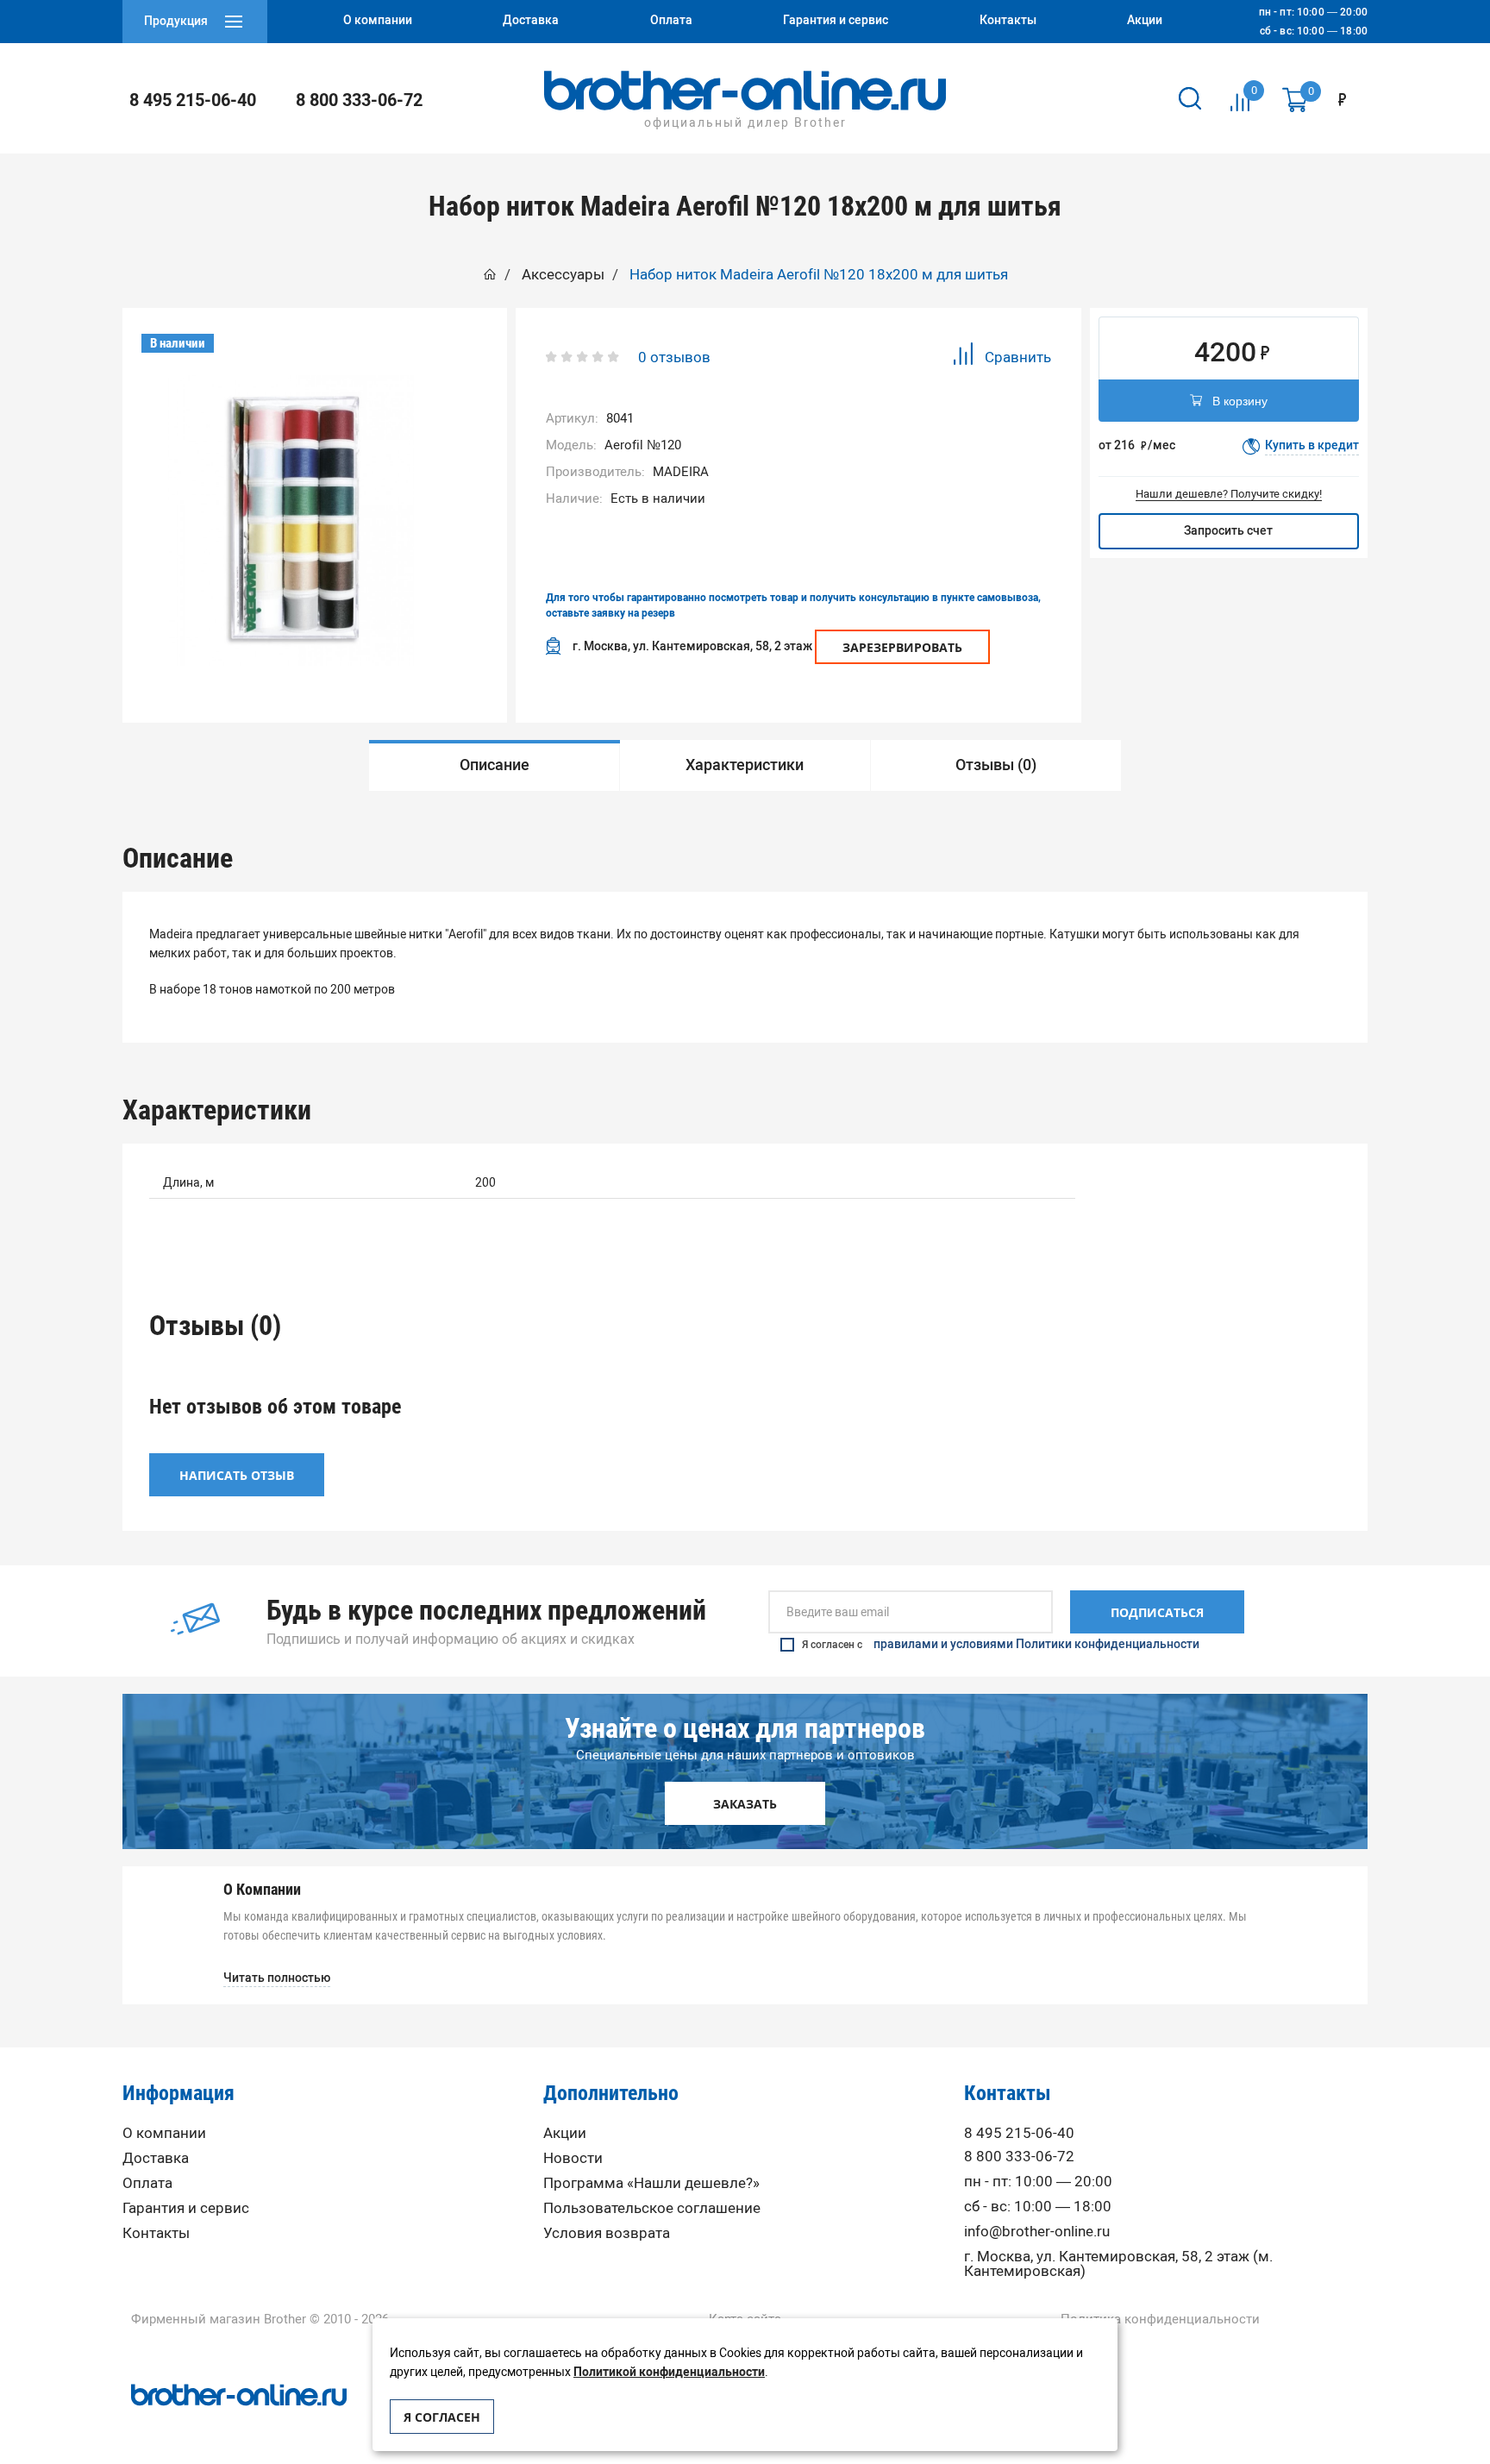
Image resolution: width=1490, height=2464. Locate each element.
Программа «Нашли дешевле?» (651, 2183)
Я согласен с (1001, 1645)
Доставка (156, 2158)
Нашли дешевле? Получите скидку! (1229, 494)
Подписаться (1157, 1612)
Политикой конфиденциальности (669, 2372)
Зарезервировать (902, 647)
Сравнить (1018, 357)
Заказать (745, 1804)
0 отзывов (674, 357)
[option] (291, 520)
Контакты (156, 2233)
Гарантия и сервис (186, 2208)
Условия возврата (607, 2233)
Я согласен (442, 2417)
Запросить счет (1228, 531)
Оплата (147, 2183)
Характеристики (745, 765)
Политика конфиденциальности (1160, 2320)
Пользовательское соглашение (652, 2208)
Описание (495, 765)
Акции (565, 2133)
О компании (164, 2133)
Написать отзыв (237, 1475)
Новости (573, 2158)
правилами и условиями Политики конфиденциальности (1036, 1645)
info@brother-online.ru (1037, 2232)
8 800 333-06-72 (359, 100)
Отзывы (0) (996, 765)
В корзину (1240, 401)
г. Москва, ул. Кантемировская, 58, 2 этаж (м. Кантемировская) (1118, 2264)
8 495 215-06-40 (193, 100)
